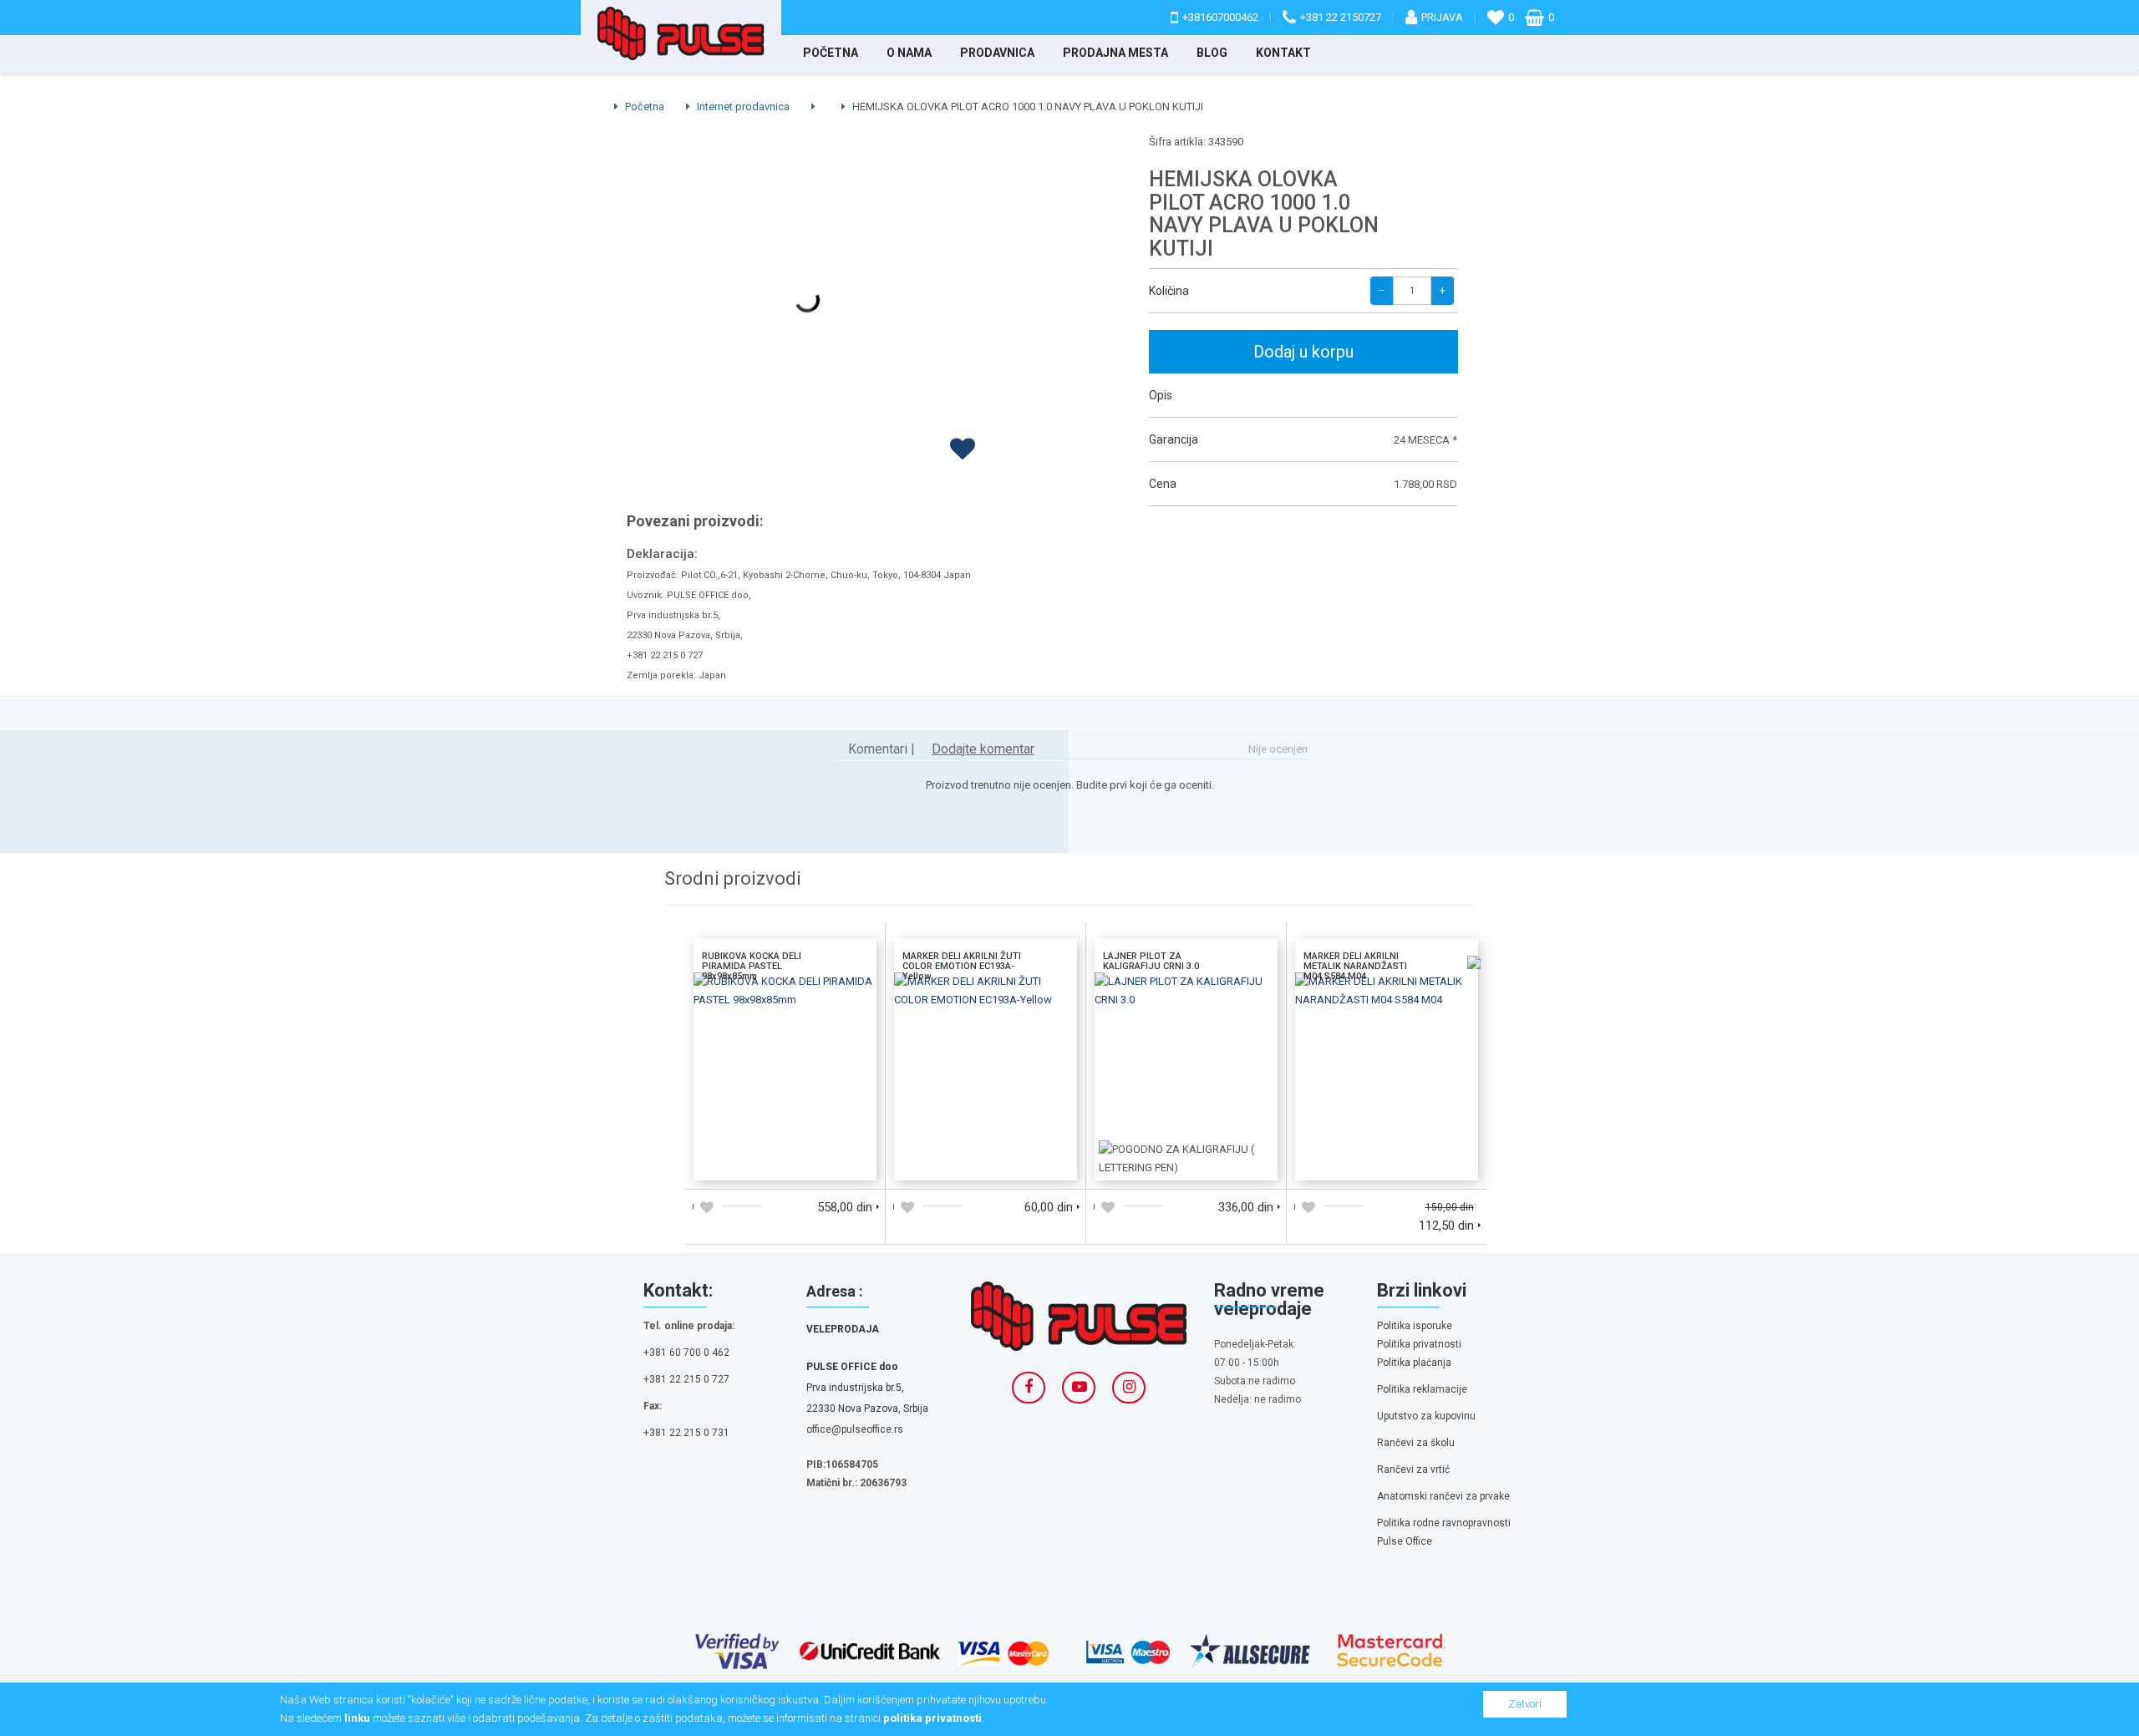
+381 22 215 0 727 (686, 1379)
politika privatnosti (932, 1718)
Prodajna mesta (1115, 53)
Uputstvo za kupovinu (1426, 1416)
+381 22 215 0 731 (686, 1433)
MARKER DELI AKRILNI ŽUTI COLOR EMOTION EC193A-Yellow (986, 995)
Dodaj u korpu (1303, 352)
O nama (909, 53)
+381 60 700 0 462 (686, 1353)
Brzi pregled (831, 1162)
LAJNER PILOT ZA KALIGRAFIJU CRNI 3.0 (1186, 995)
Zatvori (1525, 1704)
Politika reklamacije (1422, 1389)
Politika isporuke (1415, 1326)
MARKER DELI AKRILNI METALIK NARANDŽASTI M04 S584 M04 (1387, 995)
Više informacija (785, 1062)
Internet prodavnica (742, 107)
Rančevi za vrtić (1413, 1470)
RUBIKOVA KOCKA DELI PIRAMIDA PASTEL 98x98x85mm (785, 995)
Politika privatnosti (1419, 1344)
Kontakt (1283, 53)
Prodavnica (997, 53)
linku (357, 1718)
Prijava (1442, 17)
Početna (831, 53)
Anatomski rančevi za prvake (1443, 1496)
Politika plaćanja (1414, 1363)
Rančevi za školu (1416, 1443)
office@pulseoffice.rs (855, 1429)
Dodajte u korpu (739, 1162)
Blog (1212, 53)
